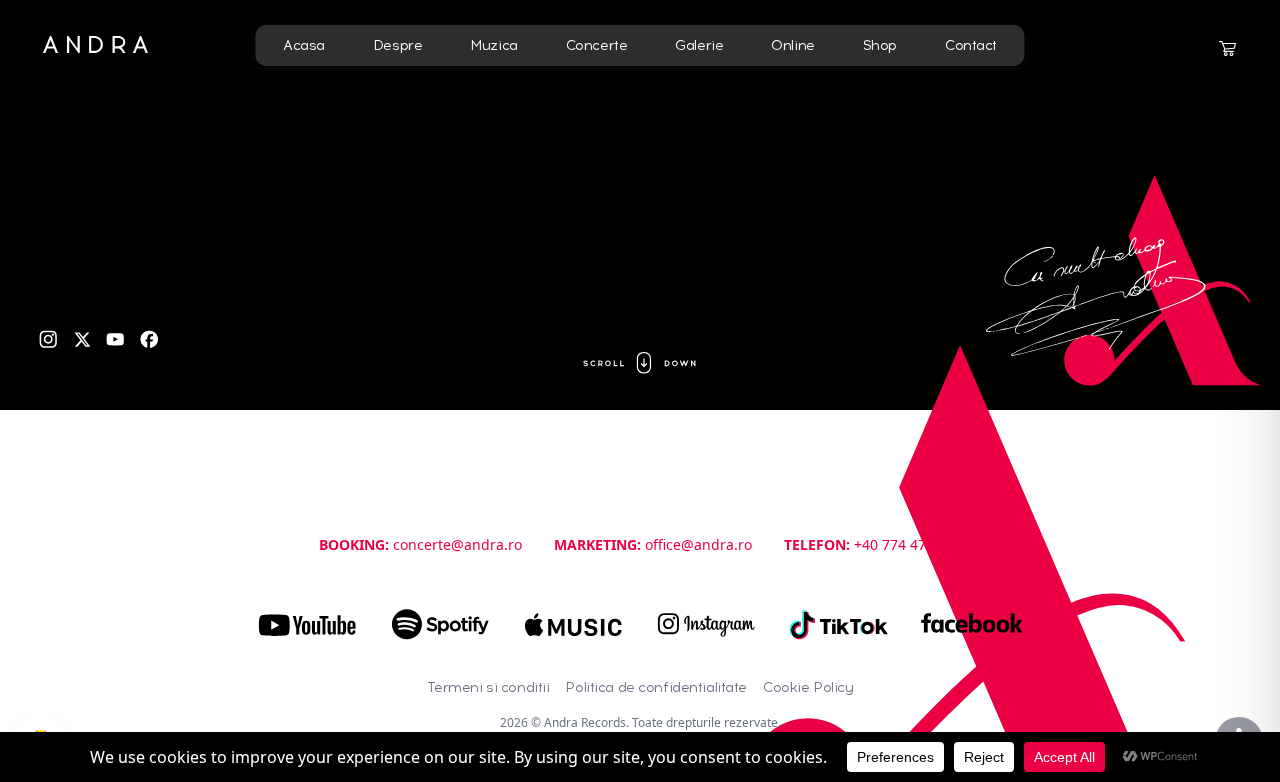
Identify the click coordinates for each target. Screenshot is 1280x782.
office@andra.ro (698, 544)
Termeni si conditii (488, 687)
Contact (971, 45)
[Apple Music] (573, 625)
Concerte (597, 45)
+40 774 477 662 (908, 544)
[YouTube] (115, 339)
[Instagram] (48, 339)
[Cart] (1227, 49)
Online (792, 45)
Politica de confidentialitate (656, 687)
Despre (397, 45)
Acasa (304, 45)
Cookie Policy (808, 687)
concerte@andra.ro (457, 544)
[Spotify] (440, 625)
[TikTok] (839, 625)
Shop (880, 45)
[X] (82, 339)
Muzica (493, 45)
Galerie (699, 45)
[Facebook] (149, 339)
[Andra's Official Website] (95, 44)
